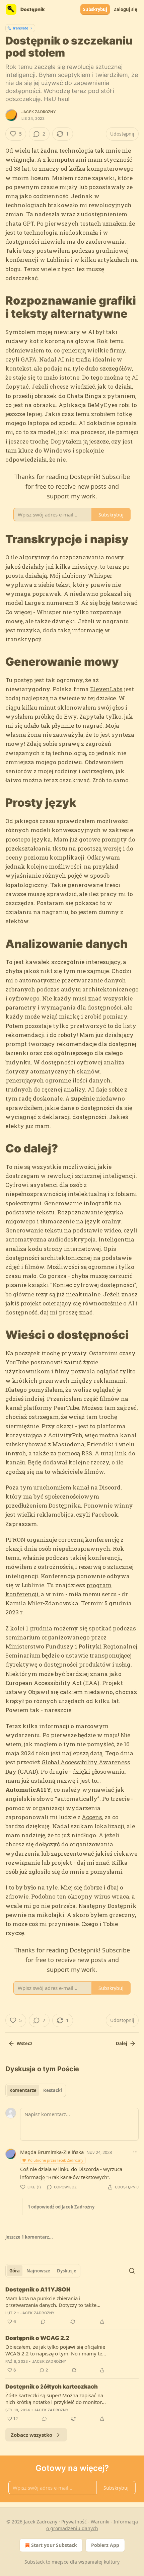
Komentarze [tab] (23, 2090)
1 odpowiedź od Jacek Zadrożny (61, 2207)
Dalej (122, 2043)
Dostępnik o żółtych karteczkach (52, 2387)
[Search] (132, 2271)
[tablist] (36, 2090)
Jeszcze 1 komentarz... (29, 2237)
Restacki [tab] (53, 2090)
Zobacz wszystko (31, 2435)
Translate (20, 28)
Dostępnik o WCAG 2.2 (37, 2338)
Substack (34, 2562)
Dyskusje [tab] (67, 2271)
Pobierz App (105, 2545)
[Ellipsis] (135, 2152)
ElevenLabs (106, 689)
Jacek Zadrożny (39, 112)
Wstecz (24, 2043)
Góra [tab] (15, 2271)
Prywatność (74, 2522)
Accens (92, 1817)
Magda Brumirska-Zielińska (52, 2152)
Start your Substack (54, 2545)
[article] (72, 2306)
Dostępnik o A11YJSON (38, 2289)
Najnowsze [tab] (38, 2271)
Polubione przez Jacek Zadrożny (56, 2160)
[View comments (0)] (43, 2322)
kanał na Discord (97, 1487)
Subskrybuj (95, 9)
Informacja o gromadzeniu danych (92, 2525)
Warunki (100, 2522)
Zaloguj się (126, 9)
